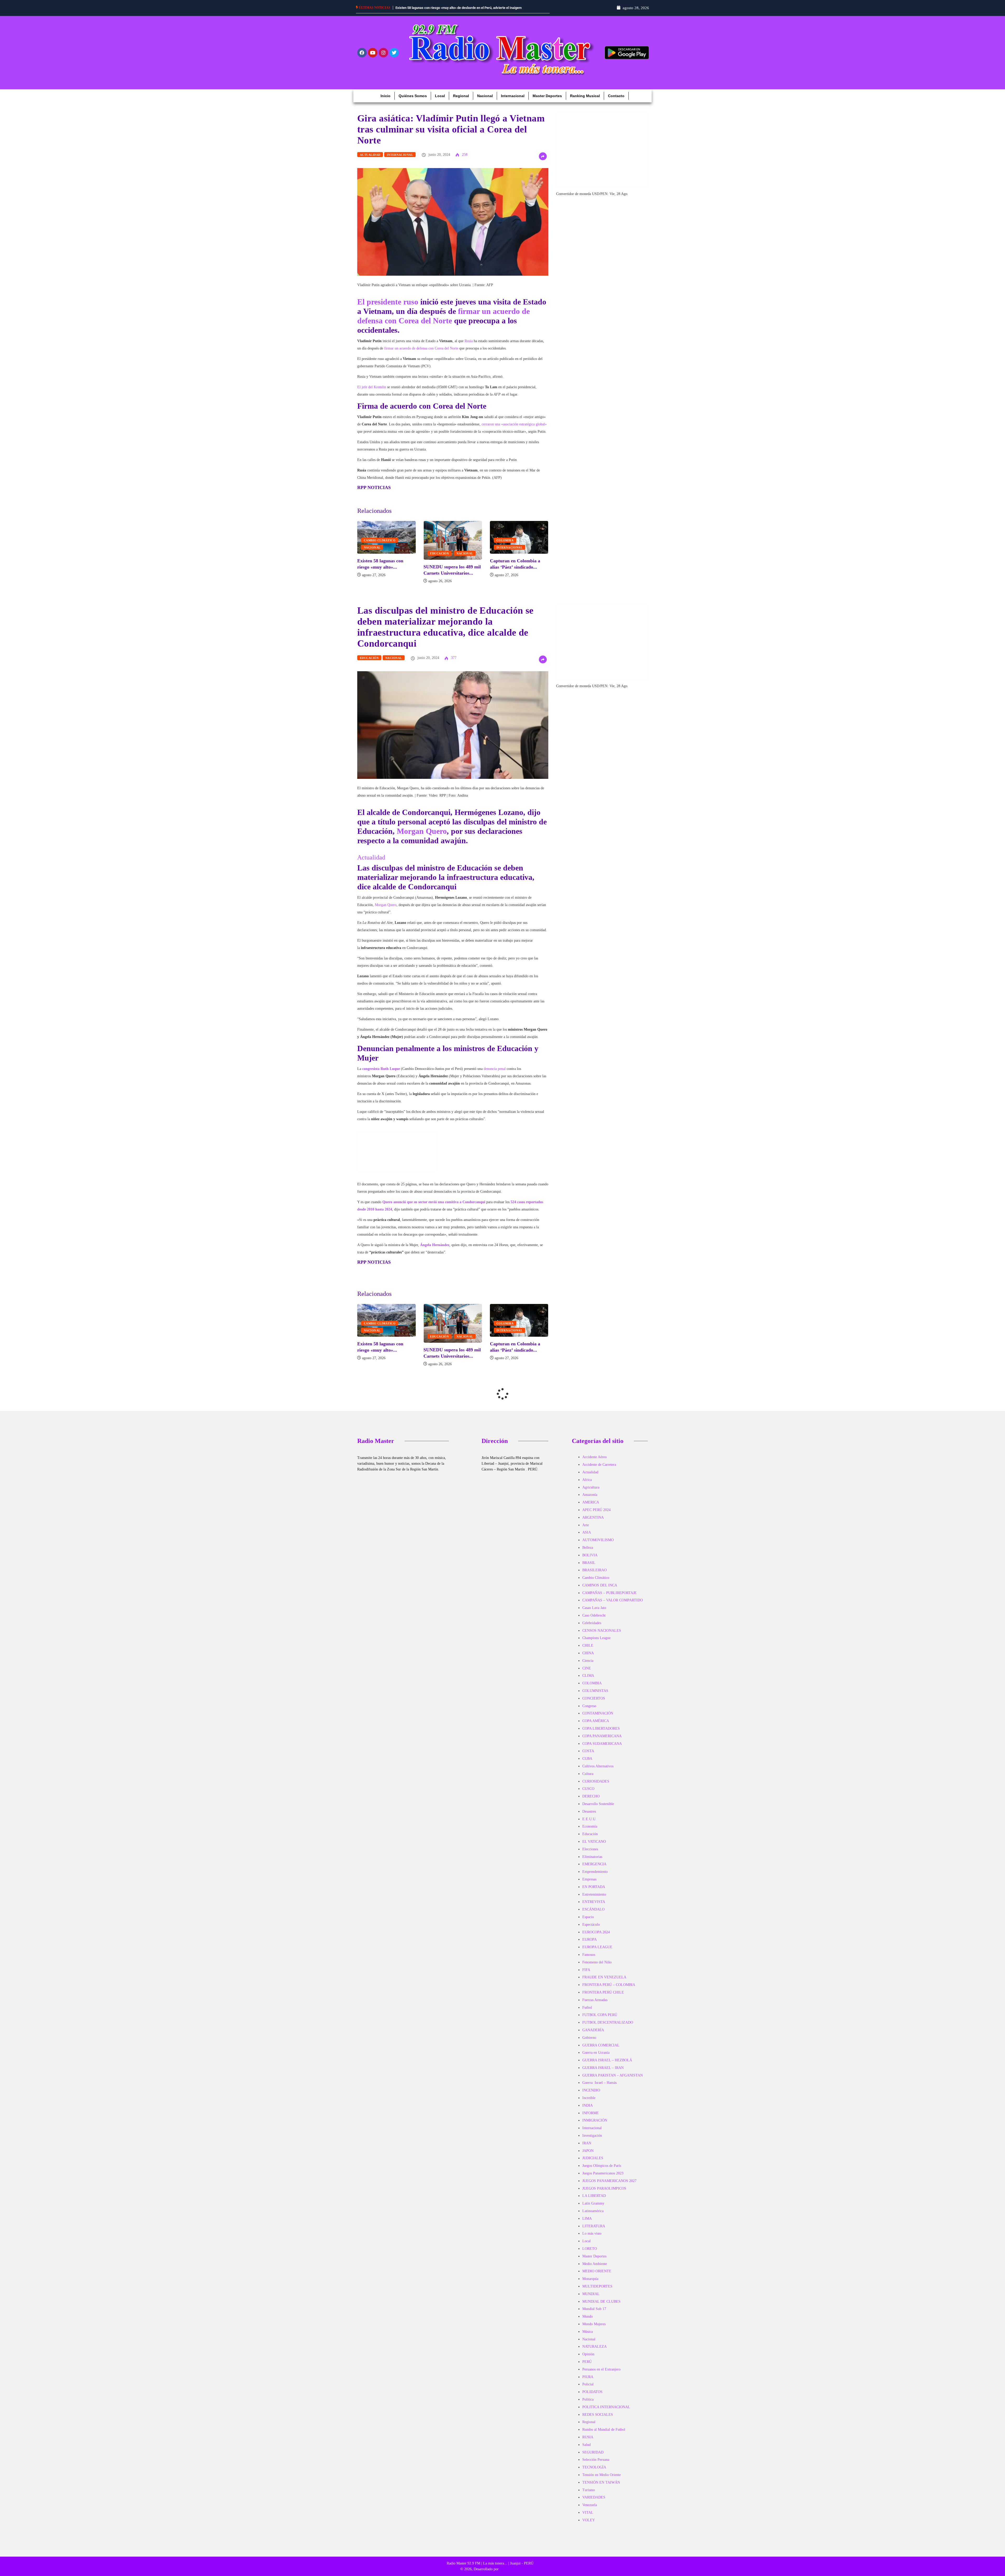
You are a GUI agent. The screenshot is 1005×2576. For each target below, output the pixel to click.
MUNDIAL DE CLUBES (601, 2302)
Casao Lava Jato (594, 1608)
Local (440, 96)
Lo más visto (592, 2233)
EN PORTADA (594, 1887)
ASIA (587, 1532)
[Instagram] (383, 53)
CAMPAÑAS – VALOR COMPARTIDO (613, 1600)
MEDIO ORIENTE (597, 2271)
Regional (461, 96)
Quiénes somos (413, 96)
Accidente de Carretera (599, 1465)
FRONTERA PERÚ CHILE (603, 1992)
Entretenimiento (594, 1894)
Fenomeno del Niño (597, 1962)
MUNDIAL (591, 2294)
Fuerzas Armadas (595, 2000)
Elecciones (590, 1849)
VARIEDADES (594, 2497)
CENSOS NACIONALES (602, 1631)
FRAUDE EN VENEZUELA (604, 1977)
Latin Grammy (593, 2203)
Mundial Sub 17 (594, 2309)
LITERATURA (594, 2226)
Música (588, 2332)
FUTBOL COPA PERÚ (600, 2015)
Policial (588, 2384)
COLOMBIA (507, 540)
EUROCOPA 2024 (596, 1932)
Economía (590, 1826)
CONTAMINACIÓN (598, 1713)
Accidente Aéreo (594, 1457)
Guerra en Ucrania (596, 2053)
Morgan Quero (422, 831)
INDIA (588, 2105)
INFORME (591, 2113)
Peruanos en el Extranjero (601, 2369)
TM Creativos (510, 2569)
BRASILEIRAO (594, 1570)
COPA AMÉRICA (596, 1721)
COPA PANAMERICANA (602, 1736)
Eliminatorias (592, 1857)
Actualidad (370, 155)
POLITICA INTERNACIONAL (606, 2407)
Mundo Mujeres (594, 2324)
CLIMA (588, 1676)
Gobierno (589, 2038)
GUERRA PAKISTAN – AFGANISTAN (613, 2075)
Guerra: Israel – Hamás (599, 2083)
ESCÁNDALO (593, 1909)
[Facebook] (362, 53)
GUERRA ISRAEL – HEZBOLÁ (607, 2060)
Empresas (589, 1879)
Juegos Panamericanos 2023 (603, 2173)
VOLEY (589, 2520)
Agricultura (591, 1487)
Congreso (589, 1706)
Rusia (469, 341)
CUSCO (588, 1789)
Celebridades (592, 1623)
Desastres (589, 1811)
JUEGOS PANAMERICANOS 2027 (609, 2181)
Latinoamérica (593, 2211)
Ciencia (588, 1661)
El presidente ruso (388, 302)
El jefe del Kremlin (372, 387)
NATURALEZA (594, 2347)
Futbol (587, 2008)
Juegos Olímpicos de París (602, 2166)
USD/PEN (600, 194)
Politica (588, 2399)
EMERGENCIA (594, 1864)
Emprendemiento (595, 1872)
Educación (442, 553)
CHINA (588, 1653)
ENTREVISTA (594, 1902)
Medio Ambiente (595, 2264)
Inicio (386, 96)
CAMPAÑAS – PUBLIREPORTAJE (610, 1593)
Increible (589, 2098)
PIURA (588, 2377)
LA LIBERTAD (594, 2196)
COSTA (588, 1751)
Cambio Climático (382, 540)
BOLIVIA (590, 1555)
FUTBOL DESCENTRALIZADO (608, 2022)
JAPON (588, 2151)
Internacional (513, 96)
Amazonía (590, 1495)
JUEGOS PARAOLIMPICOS (604, 2188)
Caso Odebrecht (594, 1615)
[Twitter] (394, 53)
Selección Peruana (596, 2460)
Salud (587, 2445)
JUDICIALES (593, 2158)
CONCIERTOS (594, 1698)
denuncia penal (495, 1069)
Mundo (588, 2316)
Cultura (588, 1774)
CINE (587, 1668)
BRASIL (589, 1563)
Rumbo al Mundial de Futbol (604, 2430)
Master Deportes (547, 96)
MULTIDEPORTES (597, 2286)
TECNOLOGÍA (594, 2467)
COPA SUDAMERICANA (602, 1744)
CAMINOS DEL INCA (600, 1585)
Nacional (485, 96)
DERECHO (591, 1796)
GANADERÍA (593, 2030)
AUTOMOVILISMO (598, 1540)
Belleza (588, 1548)
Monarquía (590, 2279)
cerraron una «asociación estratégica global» (514, 424)
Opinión (588, 2354)
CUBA (587, 1759)
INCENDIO (591, 2090)
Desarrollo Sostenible (598, 1804)
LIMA (587, 2219)
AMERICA (591, 1502)
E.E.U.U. (589, 1819)
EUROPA (590, 1939)
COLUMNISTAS (595, 1691)
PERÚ (587, 2362)
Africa (587, 1480)
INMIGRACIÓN (595, 2120)
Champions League (596, 1638)
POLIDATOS (592, 2392)
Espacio (588, 1917)
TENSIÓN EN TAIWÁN (601, 2482)
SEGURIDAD (593, 2452)
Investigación (592, 2136)
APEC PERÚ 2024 (596, 1510)
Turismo (589, 2490)
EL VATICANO (594, 1842)
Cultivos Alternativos (598, 1766)
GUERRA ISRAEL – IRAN (603, 2068)
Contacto (616, 96)
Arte (586, 1525)
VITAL (588, 2513)
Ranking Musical (585, 96)
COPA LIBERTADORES (601, 1728)
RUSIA (588, 2437)
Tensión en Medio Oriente (602, 2475)
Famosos (589, 1955)
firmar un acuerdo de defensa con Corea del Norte (421, 348)
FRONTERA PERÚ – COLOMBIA (609, 1985)
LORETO (590, 2249)
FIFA (586, 1970)
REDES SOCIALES (598, 2415)
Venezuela (590, 2505)
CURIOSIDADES (596, 1781)
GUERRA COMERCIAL (601, 2045)
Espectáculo (591, 1925)
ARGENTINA (593, 1517)
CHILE (588, 1645)
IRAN (587, 2143)
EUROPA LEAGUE (597, 1947)
